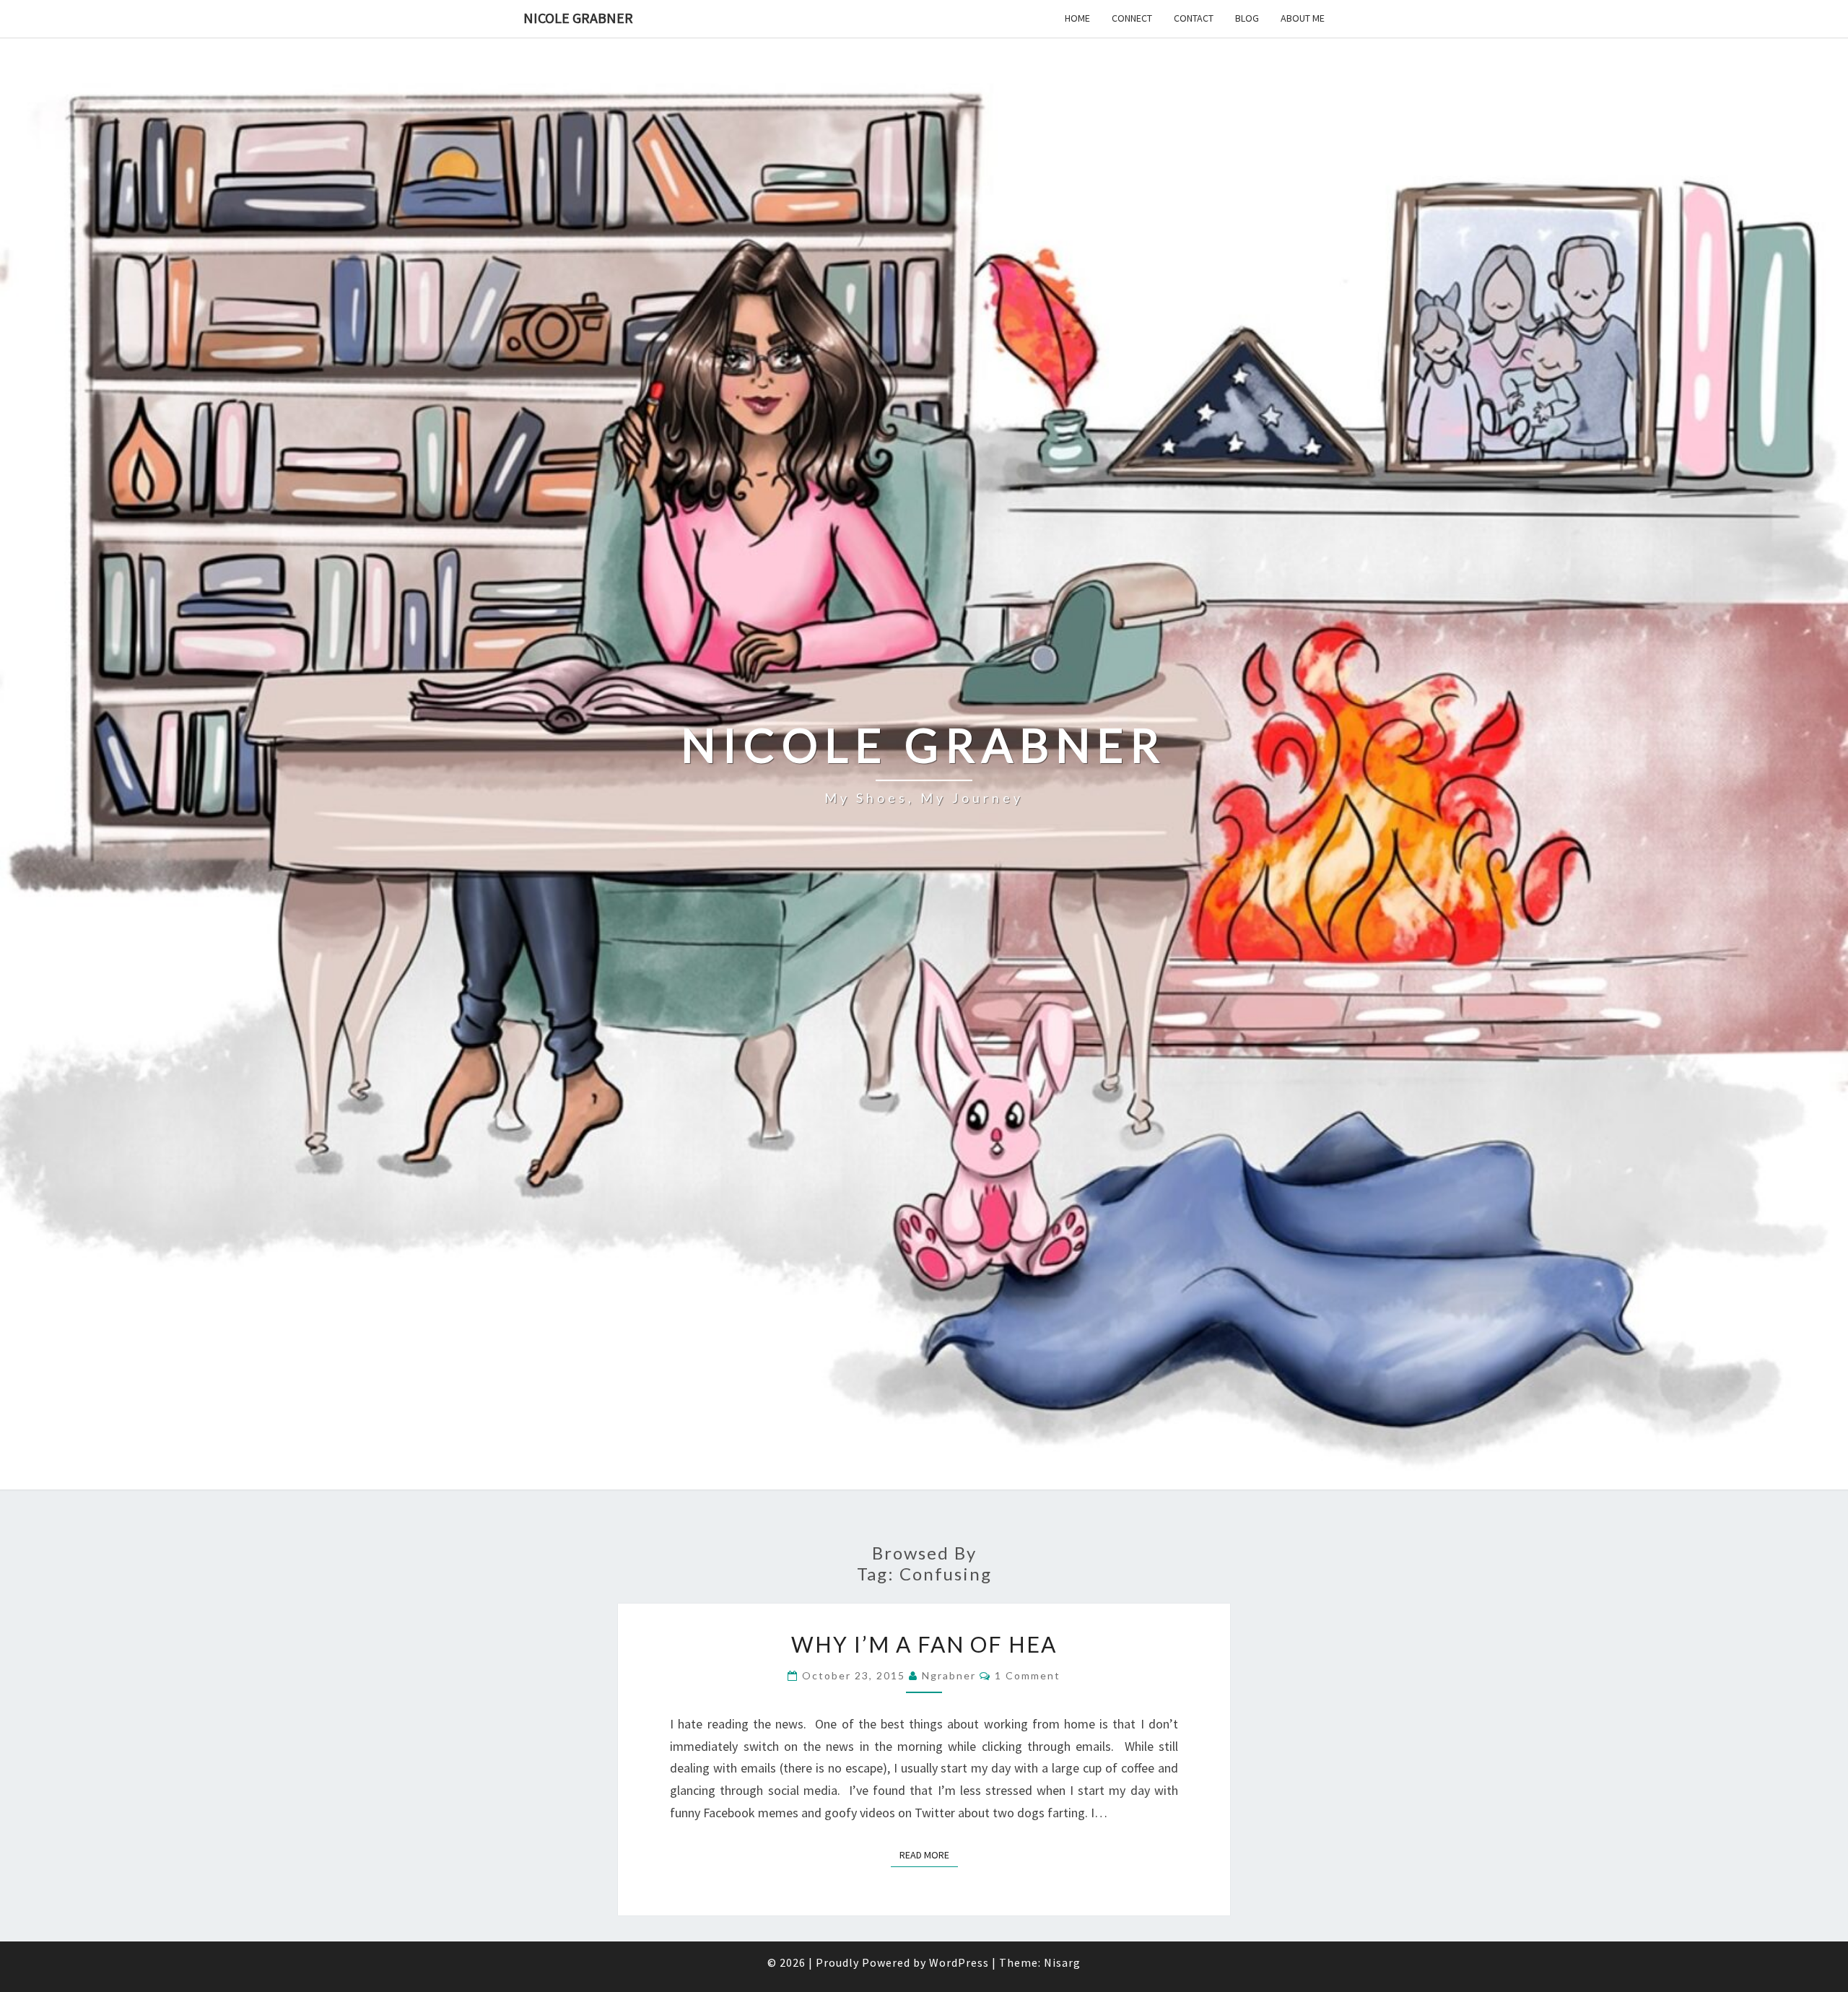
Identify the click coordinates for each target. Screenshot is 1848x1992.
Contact (1194, 18)
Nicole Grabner (578, 18)
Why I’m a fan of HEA (924, 1644)
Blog (1247, 18)
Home (1077, 18)
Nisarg (1062, 1962)
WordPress (959, 1962)
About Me (1303, 18)
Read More (929, 1854)
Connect (1132, 18)
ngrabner (949, 1675)
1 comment (1028, 1675)
